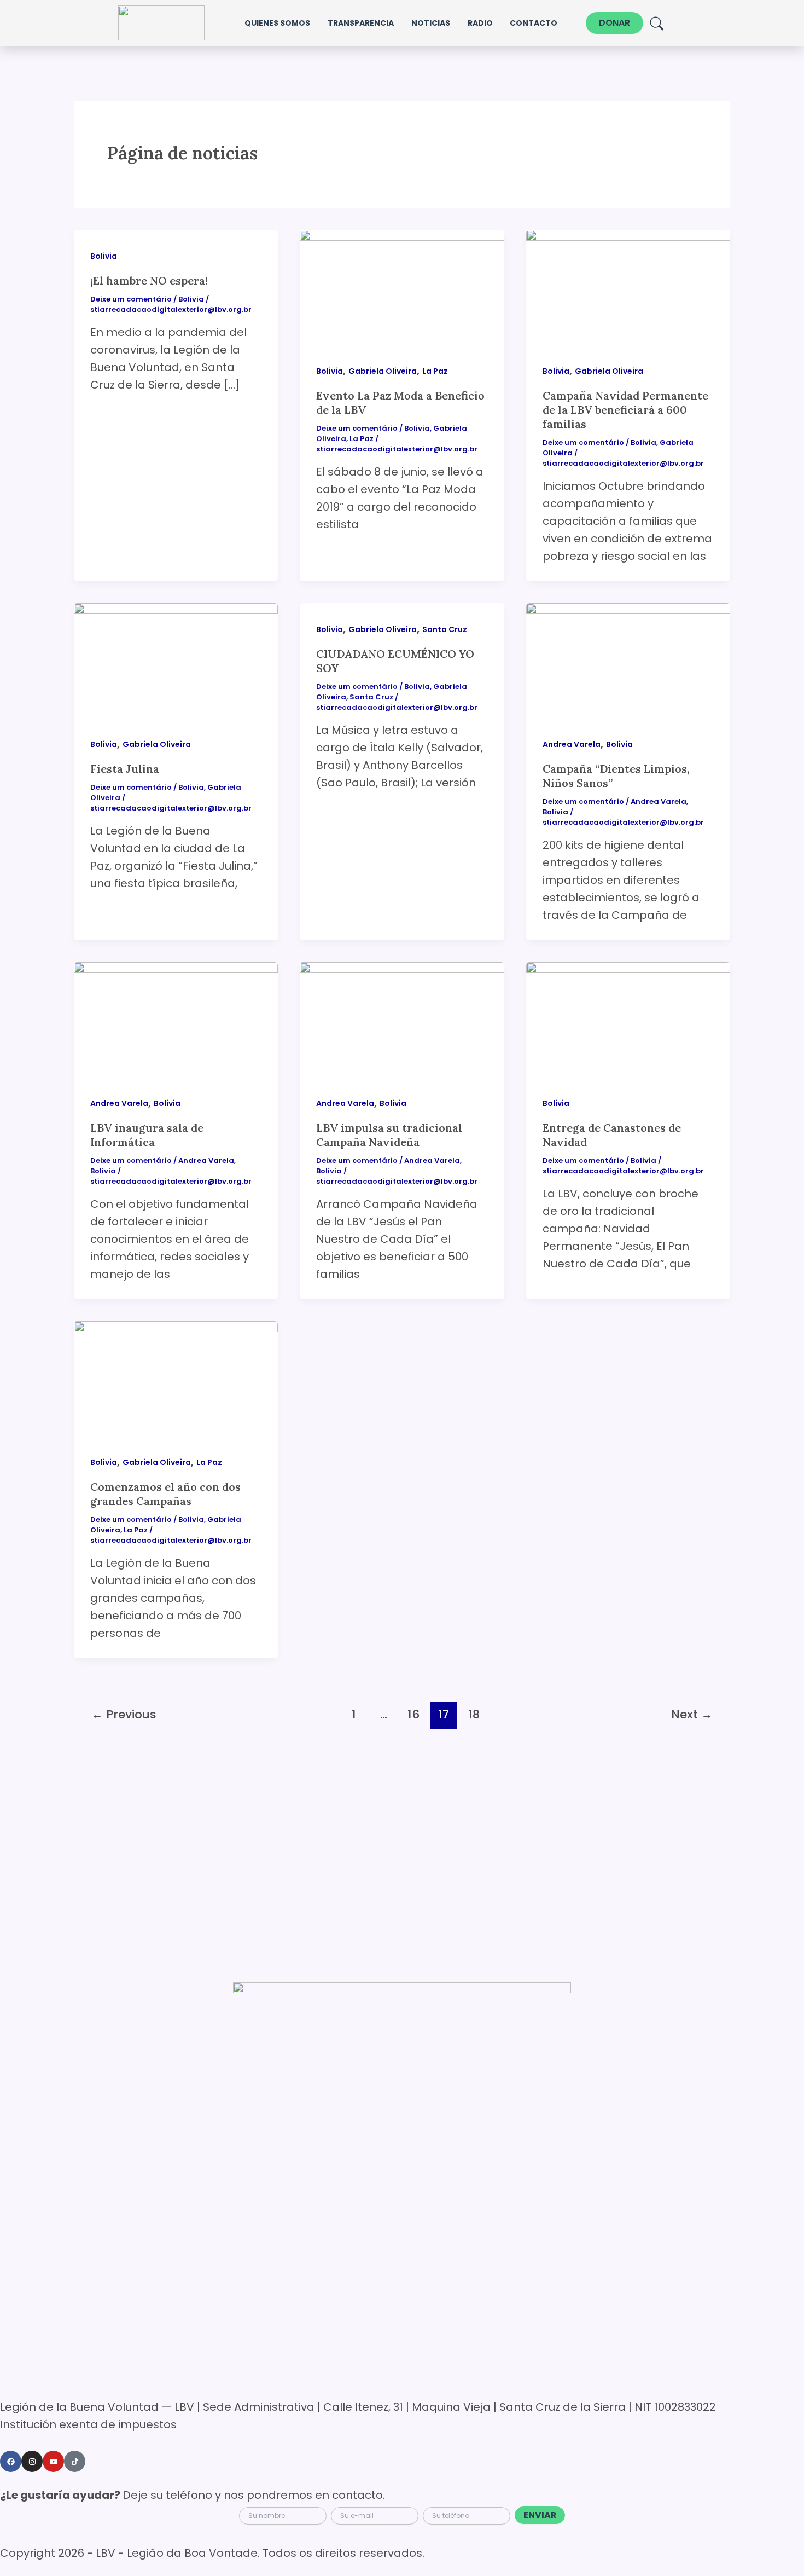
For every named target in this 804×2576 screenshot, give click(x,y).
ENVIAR (540, 2515)
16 (413, 1714)
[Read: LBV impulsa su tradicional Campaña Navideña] (402, 1019)
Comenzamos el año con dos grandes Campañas (165, 1494)
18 (474, 1714)
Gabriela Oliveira (383, 371)
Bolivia (104, 256)
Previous (124, 1714)
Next (692, 1714)
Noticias (431, 23)
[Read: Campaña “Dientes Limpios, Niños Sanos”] (628, 660)
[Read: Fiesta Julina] (176, 660)
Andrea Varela (572, 744)
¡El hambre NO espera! (149, 280)
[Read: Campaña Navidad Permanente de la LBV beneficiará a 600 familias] (628, 286)
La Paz (435, 371)
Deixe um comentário (131, 299)
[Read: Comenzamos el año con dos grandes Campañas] (176, 1378)
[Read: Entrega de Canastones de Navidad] (628, 1019)
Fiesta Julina (125, 769)
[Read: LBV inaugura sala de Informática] (176, 1019)
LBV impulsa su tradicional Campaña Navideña (389, 1135)
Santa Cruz (445, 629)
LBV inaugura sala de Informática (147, 1135)
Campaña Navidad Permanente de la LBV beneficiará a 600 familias (625, 410)
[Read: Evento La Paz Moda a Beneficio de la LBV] (402, 286)
